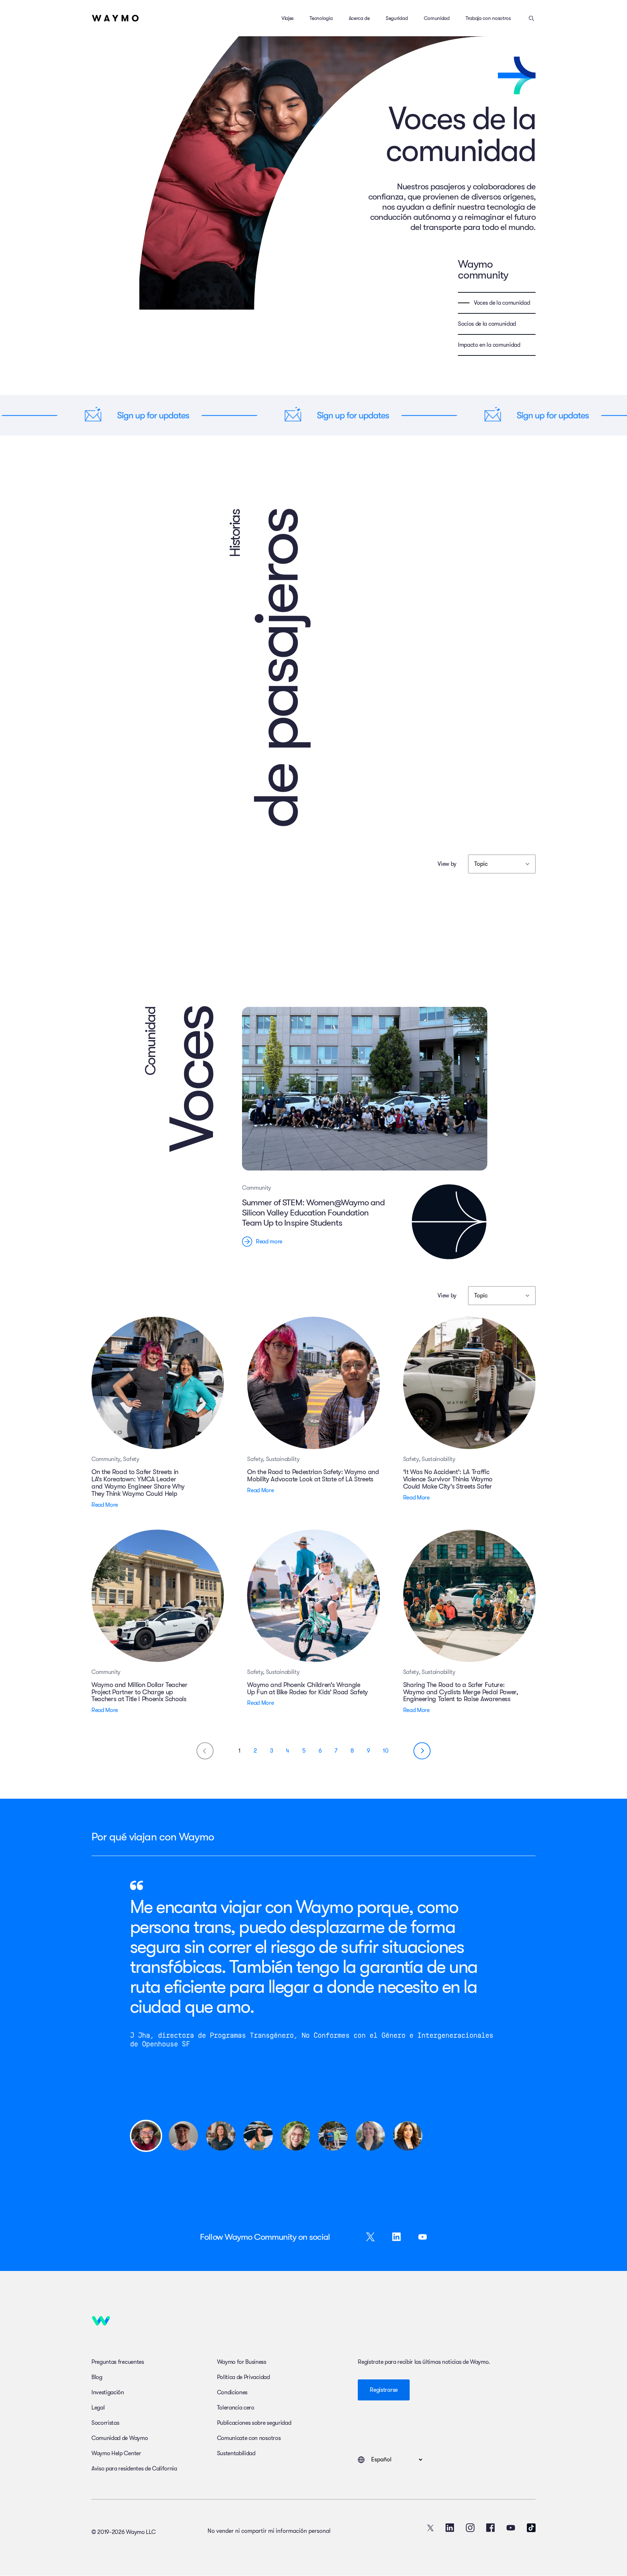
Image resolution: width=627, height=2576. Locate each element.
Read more (269, 1242)
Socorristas (105, 2423)
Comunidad (437, 18)
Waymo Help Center (116, 2453)
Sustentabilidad (236, 2453)
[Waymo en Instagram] (470, 2528)
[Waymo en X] (430, 2528)
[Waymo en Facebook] (491, 2528)
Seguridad (397, 18)
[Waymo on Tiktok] (531, 2528)
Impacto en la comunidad (489, 345)
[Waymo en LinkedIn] (450, 2528)
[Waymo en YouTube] (511, 2528)
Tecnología (321, 18)
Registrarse (384, 2390)
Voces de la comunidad (502, 303)
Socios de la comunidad (487, 324)
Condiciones (232, 2392)
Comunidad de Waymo (120, 2438)
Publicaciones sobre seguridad (254, 2423)
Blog (97, 2377)
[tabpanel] (313, 1990)
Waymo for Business (242, 2362)
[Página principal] (115, 18)
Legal (98, 2408)
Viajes (288, 18)
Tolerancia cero (236, 2408)
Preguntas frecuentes (118, 2362)
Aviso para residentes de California (134, 2469)
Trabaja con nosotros (488, 18)
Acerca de (359, 18)
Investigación (108, 2392)
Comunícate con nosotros (249, 2438)
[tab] (146, 2136)
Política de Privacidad (243, 2377)
